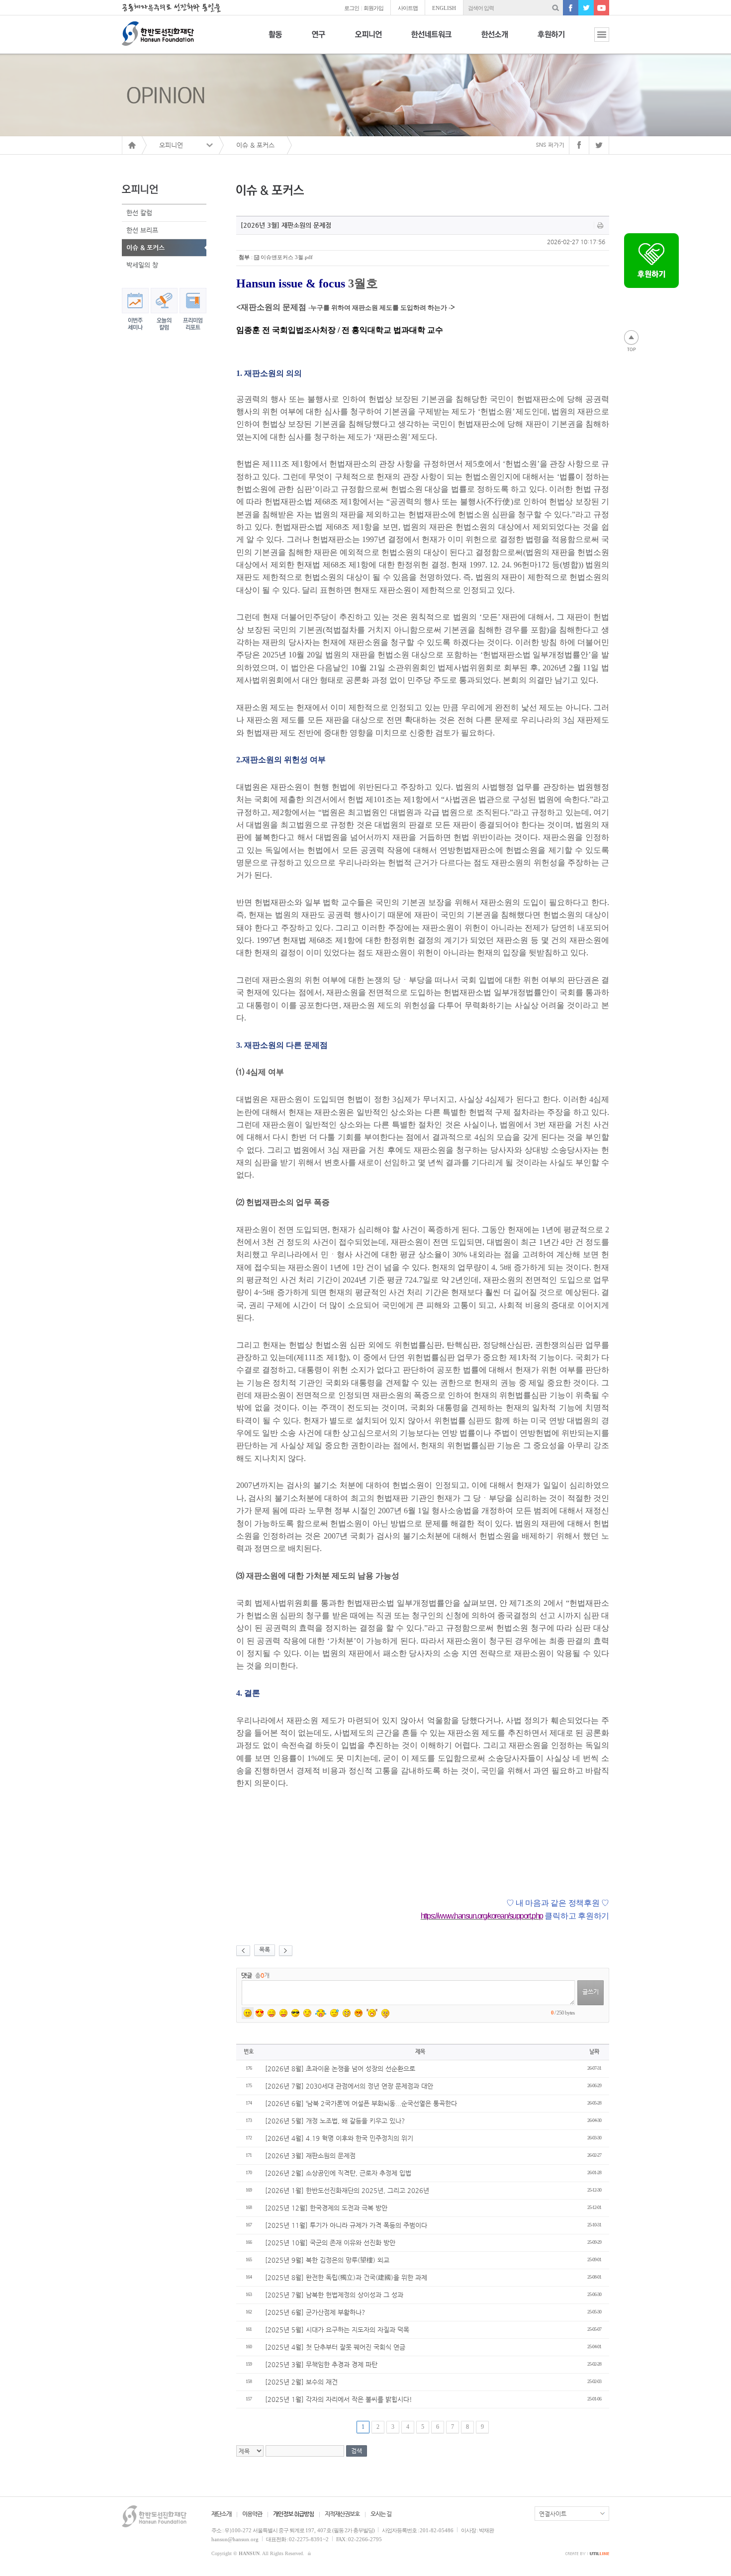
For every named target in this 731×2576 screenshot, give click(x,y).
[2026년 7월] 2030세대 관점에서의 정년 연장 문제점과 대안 (349, 2086)
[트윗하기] (599, 145)
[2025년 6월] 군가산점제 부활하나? (315, 2312)
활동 (275, 40)
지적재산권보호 (342, 2514)
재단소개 (221, 2514)
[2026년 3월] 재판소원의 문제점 (310, 2156)
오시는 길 (381, 2514)
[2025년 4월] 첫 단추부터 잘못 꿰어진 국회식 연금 (335, 2347)
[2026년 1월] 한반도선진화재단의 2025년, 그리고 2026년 (347, 2190)
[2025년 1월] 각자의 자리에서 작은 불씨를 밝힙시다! (339, 2399)
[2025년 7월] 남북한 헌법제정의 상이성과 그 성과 (334, 2295)
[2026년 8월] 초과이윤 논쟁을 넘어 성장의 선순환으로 (340, 2069)
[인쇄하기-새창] (600, 225)
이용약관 (252, 2514)
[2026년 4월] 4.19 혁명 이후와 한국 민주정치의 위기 (339, 2138)
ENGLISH (444, 8)
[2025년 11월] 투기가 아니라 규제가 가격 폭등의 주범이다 (346, 2225)
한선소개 (495, 40)
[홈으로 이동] (132, 145)
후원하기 (551, 40)
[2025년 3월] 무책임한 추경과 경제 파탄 (321, 2364)
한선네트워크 (431, 40)
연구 (319, 40)
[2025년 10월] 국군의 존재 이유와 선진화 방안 (330, 2243)
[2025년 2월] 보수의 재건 (301, 2382)
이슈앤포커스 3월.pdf (287, 257)
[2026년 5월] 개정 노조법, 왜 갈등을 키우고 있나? (335, 2121)
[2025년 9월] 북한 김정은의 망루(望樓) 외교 (327, 2260)
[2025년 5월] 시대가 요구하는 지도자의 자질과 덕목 (337, 2330)
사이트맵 (408, 8)
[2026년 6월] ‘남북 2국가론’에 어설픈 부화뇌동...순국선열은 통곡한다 (361, 2103)
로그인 (352, 8)
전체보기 (594, 40)
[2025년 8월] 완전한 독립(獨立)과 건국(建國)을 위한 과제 (346, 2277)
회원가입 (373, 8)
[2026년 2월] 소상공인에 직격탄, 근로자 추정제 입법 (338, 2173)
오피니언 (368, 40)
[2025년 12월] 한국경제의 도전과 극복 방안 (326, 2208)
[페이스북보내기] (579, 145)
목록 (265, 1949)
